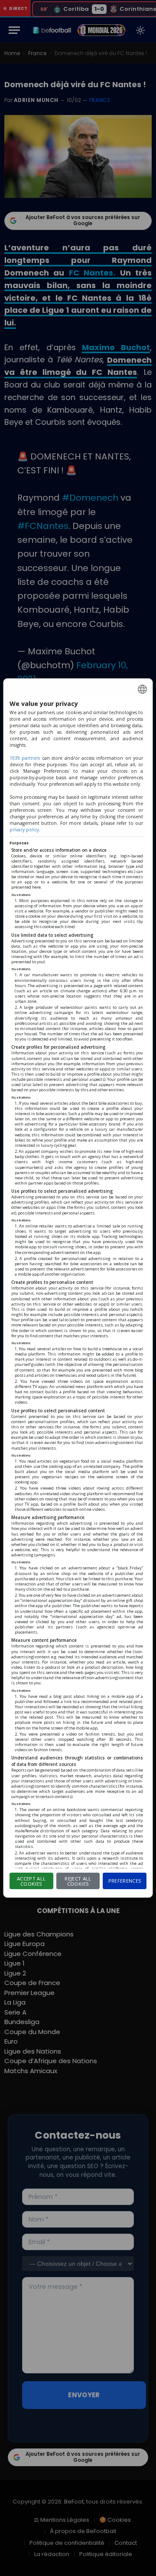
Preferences (125, 1881)
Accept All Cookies (31, 1881)
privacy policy (24, 830)
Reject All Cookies (78, 1881)
